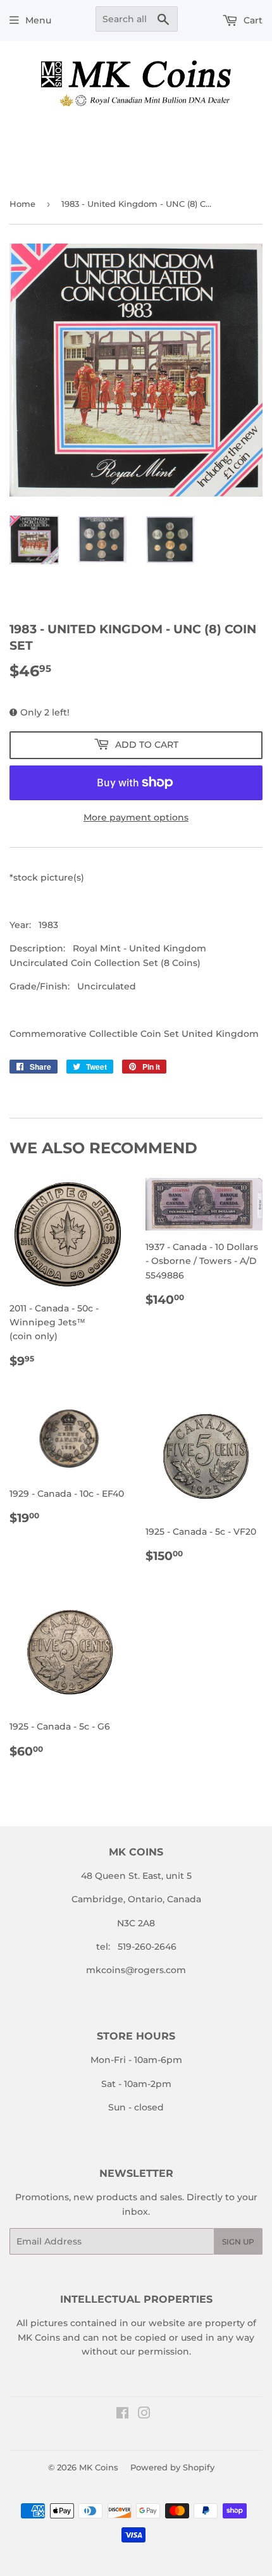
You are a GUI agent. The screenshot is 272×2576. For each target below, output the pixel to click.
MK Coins (99, 2467)
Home (22, 204)
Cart (252, 20)
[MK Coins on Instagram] (144, 2415)
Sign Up (238, 2242)
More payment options (136, 817)
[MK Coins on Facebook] (122, 2415)
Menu (38, 20)
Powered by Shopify (172, 2467)
